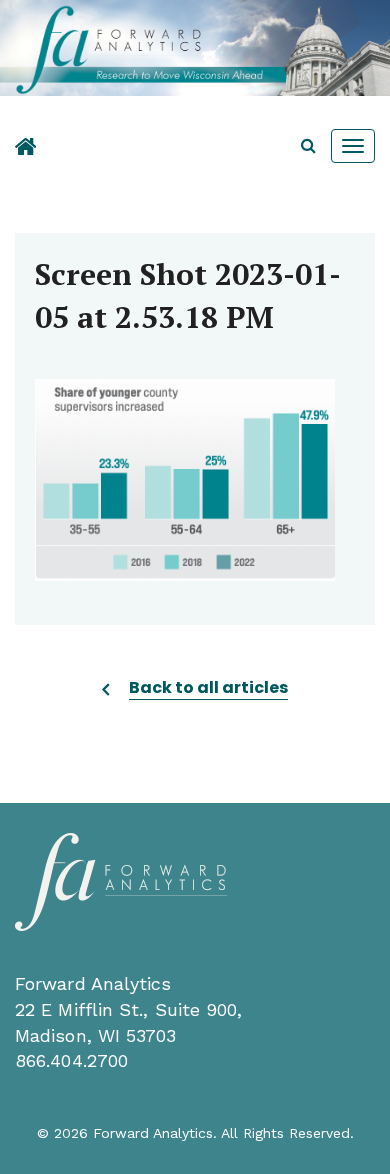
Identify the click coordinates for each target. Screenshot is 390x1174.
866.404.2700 (71, 1060)
